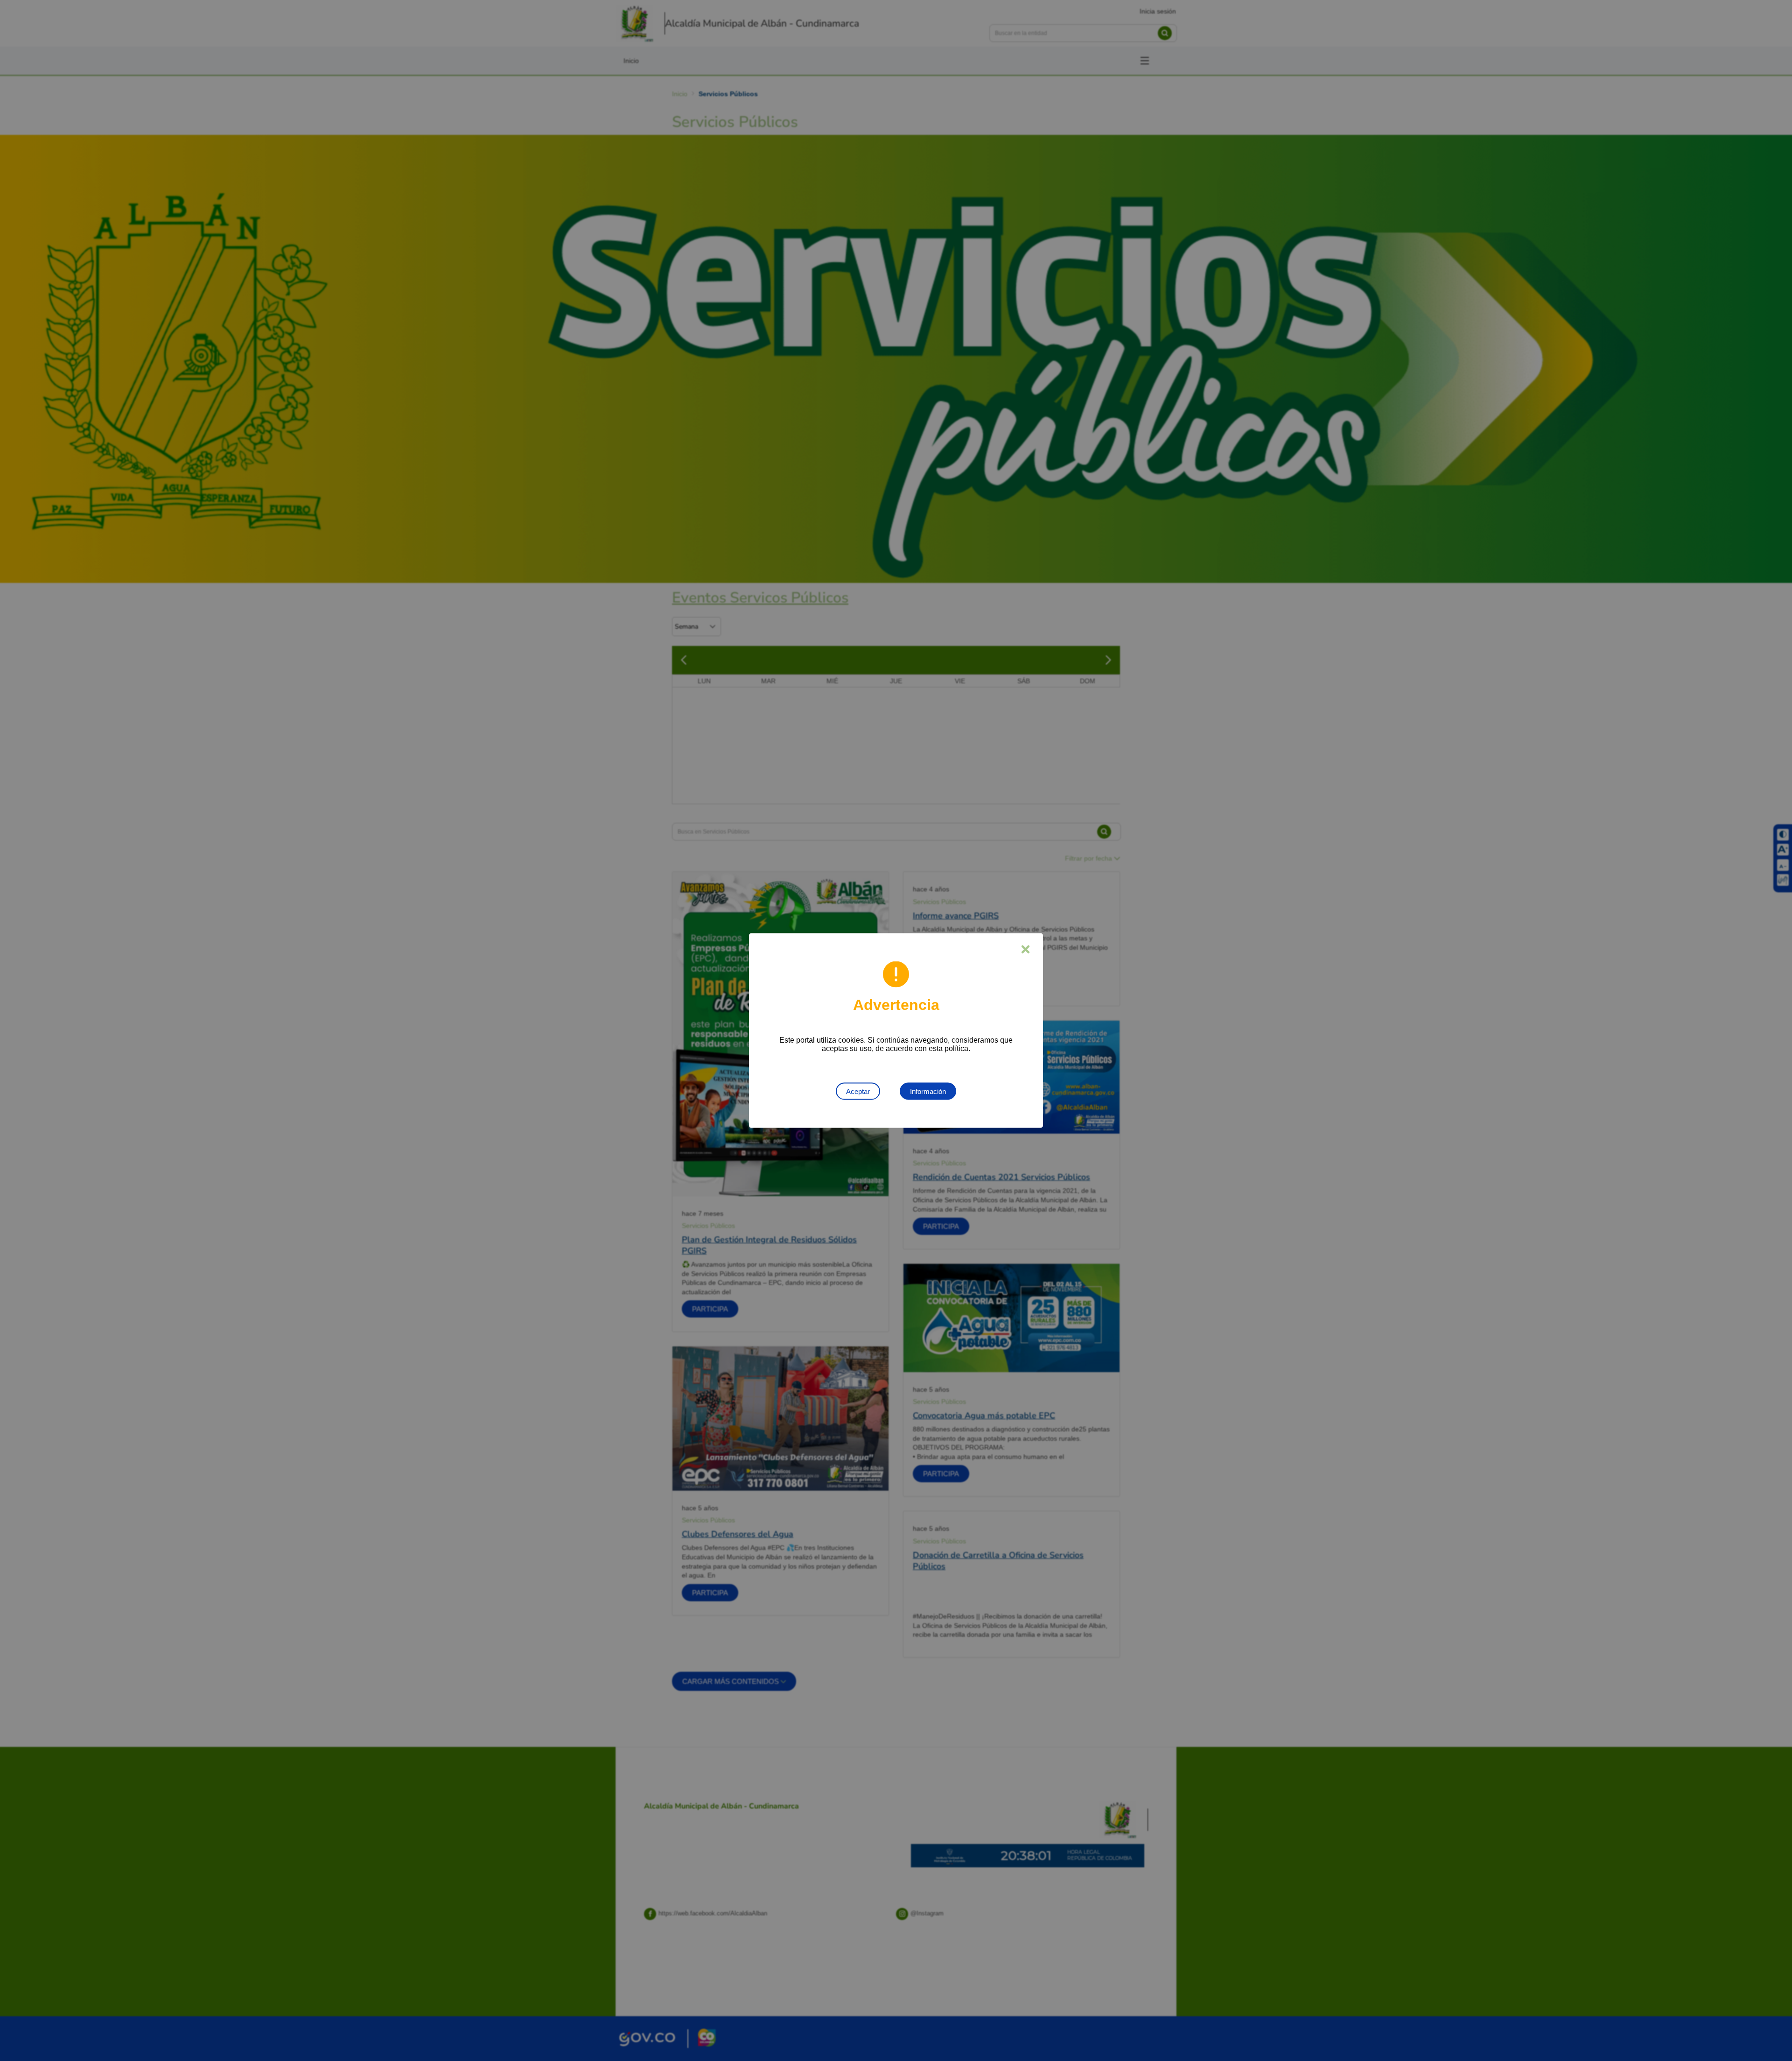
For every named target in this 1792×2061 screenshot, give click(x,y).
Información (928, 1091)
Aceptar (858, 1091)
